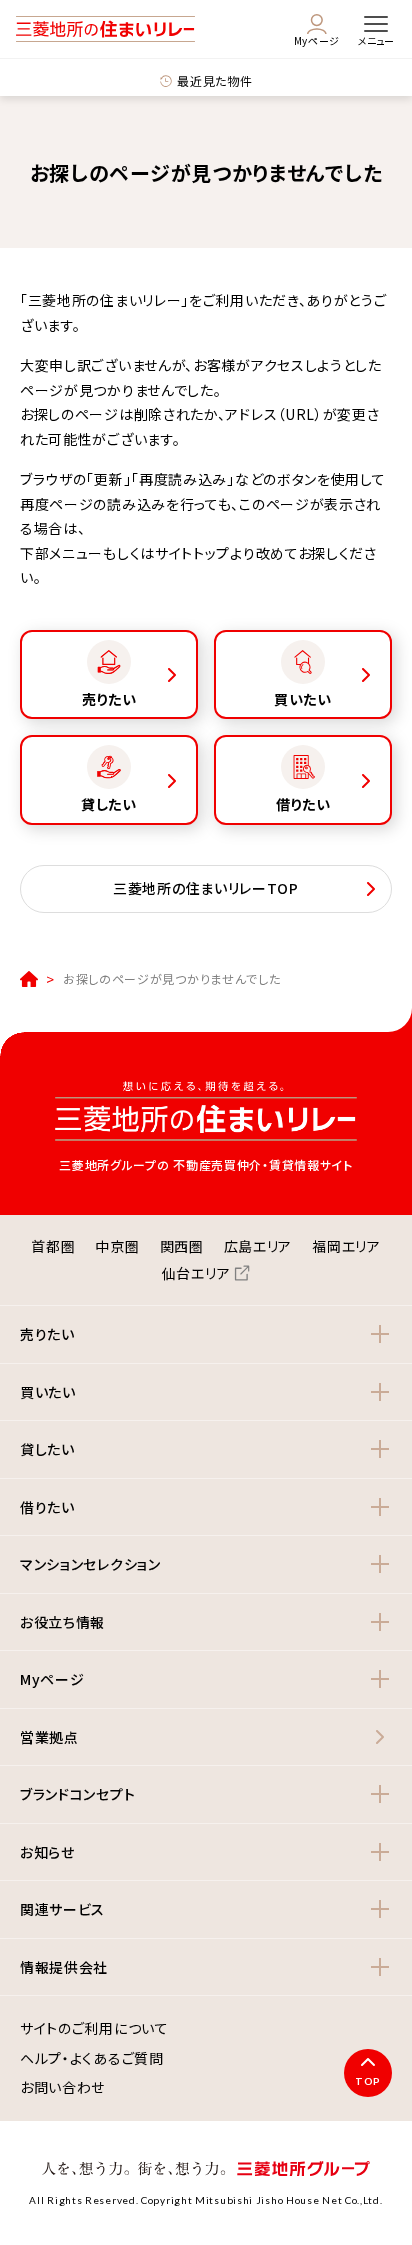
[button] (206, 1334)
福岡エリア (346, 1246)
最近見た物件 (214, 80)
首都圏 (53, 1246)
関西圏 (182, 1246)
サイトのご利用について (94, 2029)
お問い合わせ (62, 2088)
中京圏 (117, 1246)
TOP (368, 2081)
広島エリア (258, 1246)
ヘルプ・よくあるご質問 (92, 2059)
